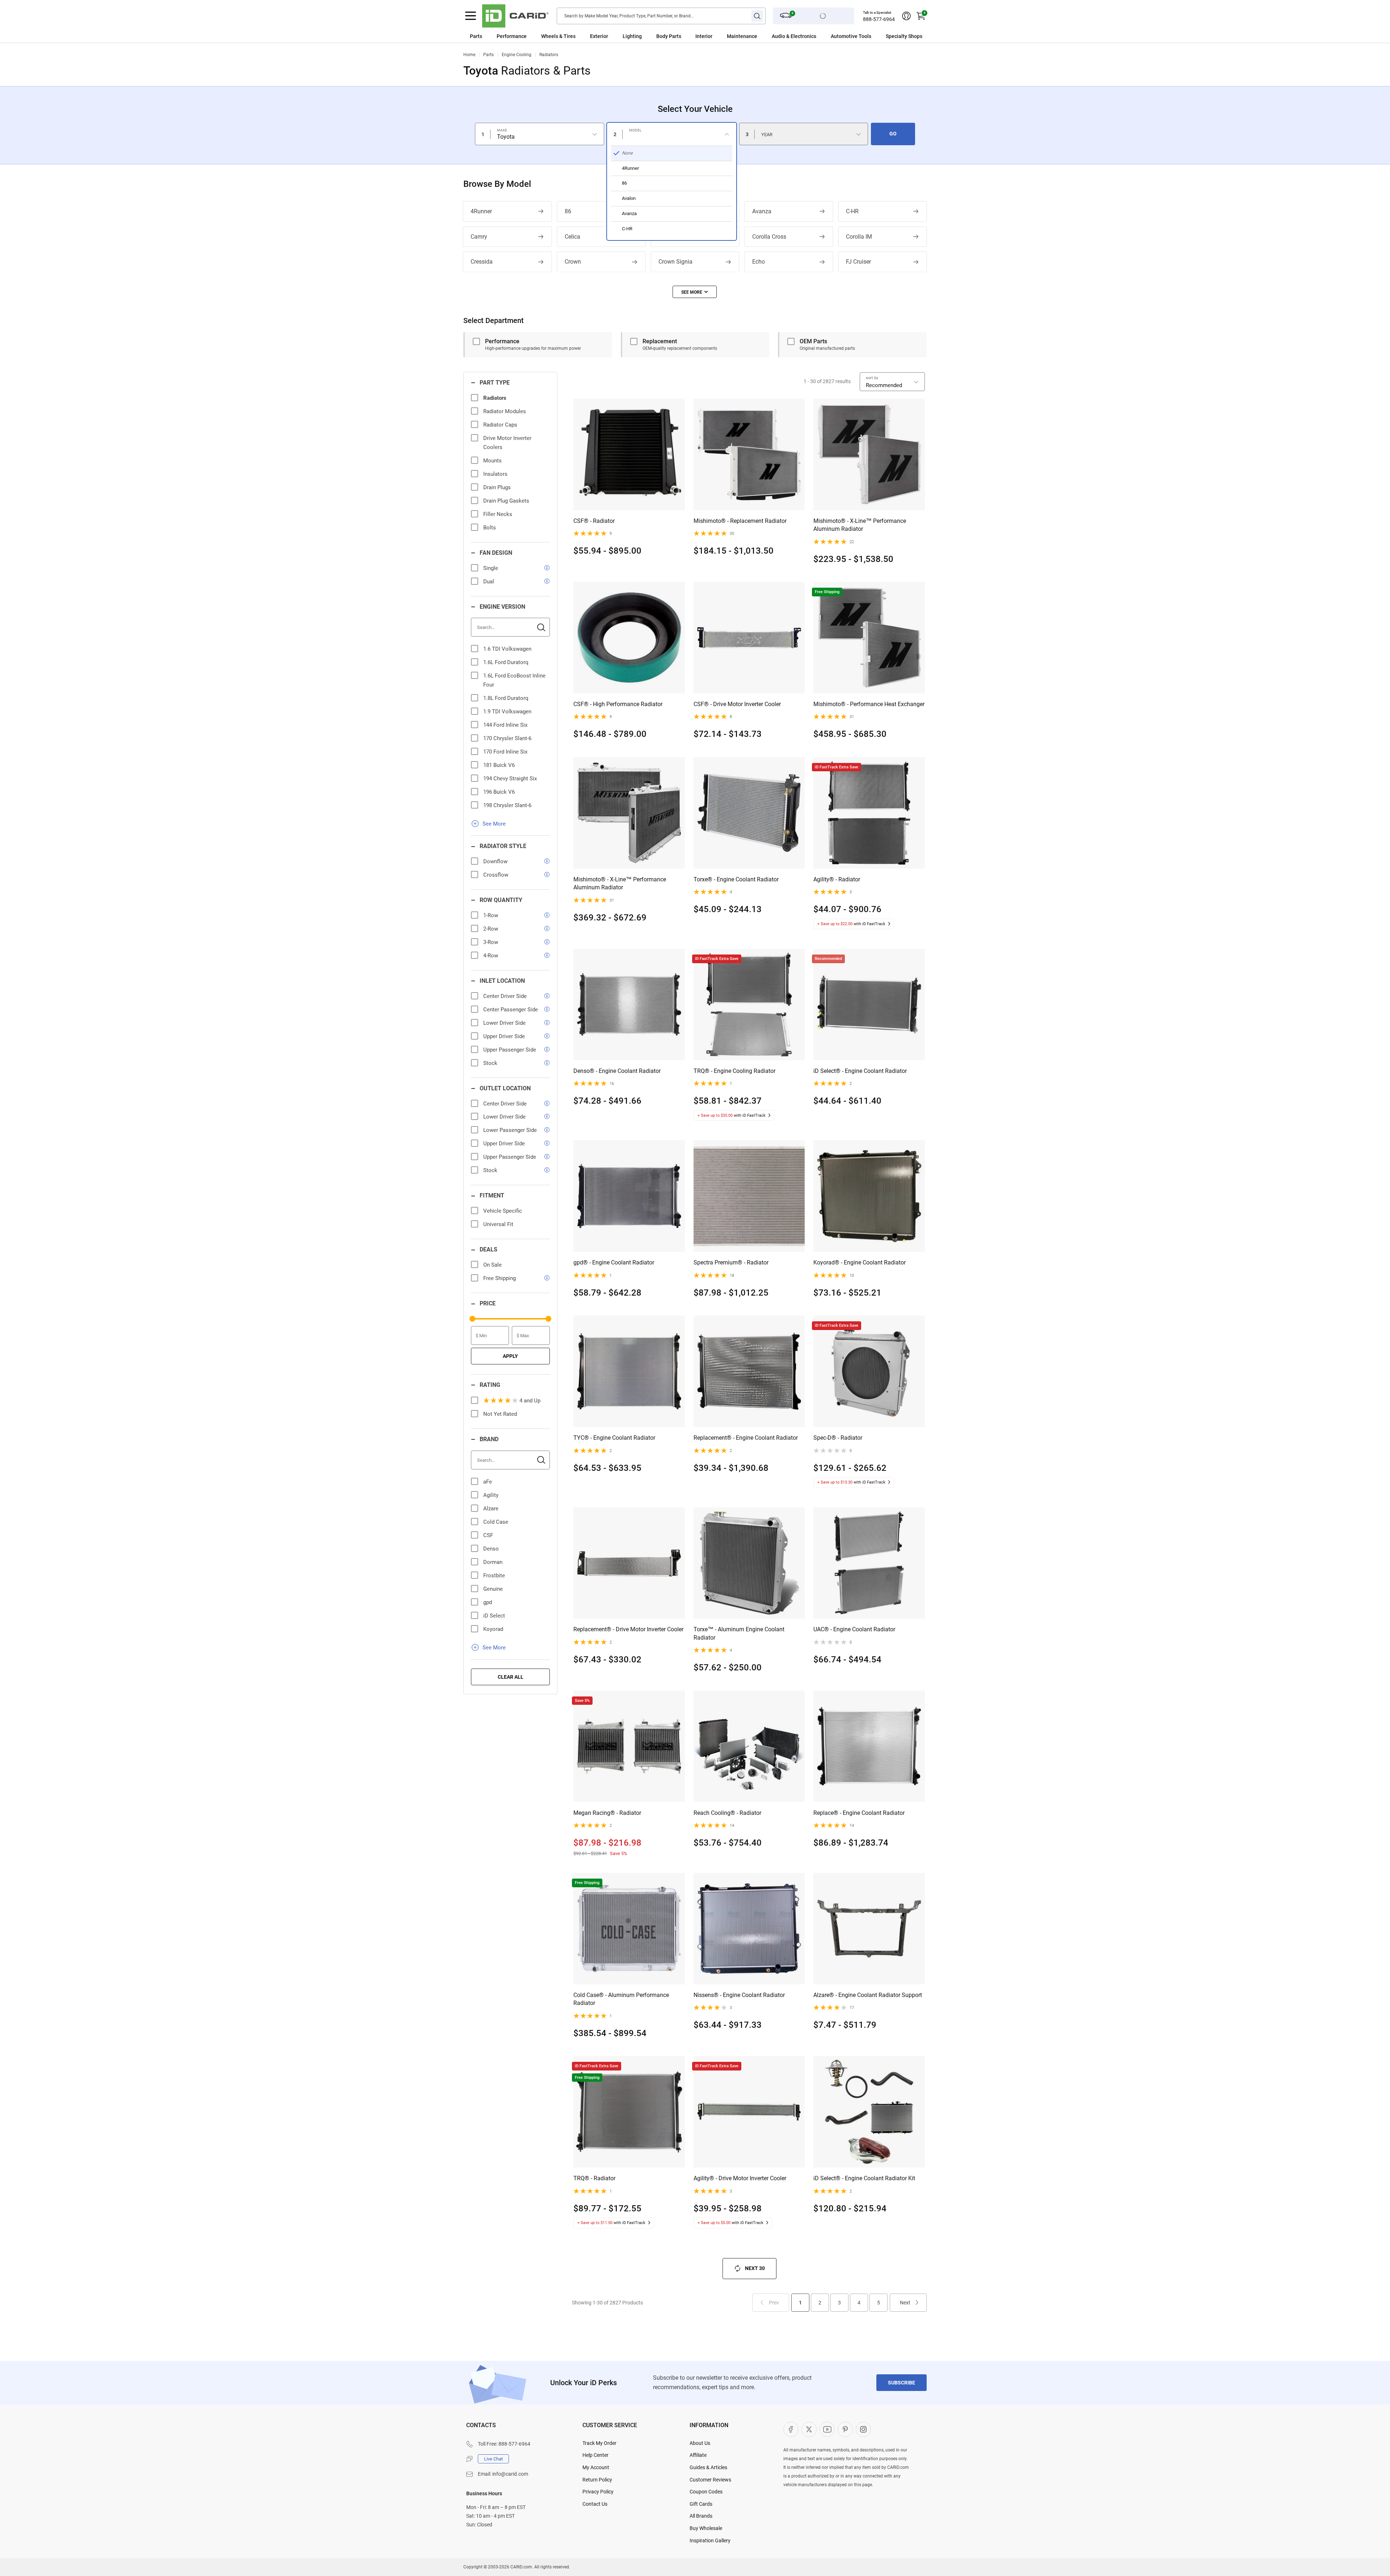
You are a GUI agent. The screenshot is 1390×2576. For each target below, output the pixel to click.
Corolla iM (859, 237)
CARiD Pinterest (845, 2429)
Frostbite (494, 1576)
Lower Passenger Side (510, 1130)
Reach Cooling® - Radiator (727, 1813)
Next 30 (755, 2268)
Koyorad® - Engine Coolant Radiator (860, 1262)
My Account (596, 2467)
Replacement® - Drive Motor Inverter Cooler (628, 1629)
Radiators (549, 55)
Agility (491, 1495)
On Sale (492, 1265)
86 (568, 211)
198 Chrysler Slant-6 (507, 805)
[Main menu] (471, 16)
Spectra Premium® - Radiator (731, 1262)
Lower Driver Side (504, 1023)
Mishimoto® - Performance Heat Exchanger (869, 704)
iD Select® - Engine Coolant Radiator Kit (864, 2178)
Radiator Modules (505, 411)
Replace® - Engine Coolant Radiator (859, 1813)
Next (905, 2303)
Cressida (482, 262)
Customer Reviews (710, 2480)
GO (893, 134)
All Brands (701, 2516)
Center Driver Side (505, 996)
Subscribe (902, 2383)
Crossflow (496, 875)
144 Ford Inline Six (505, 725)
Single (491, 568)
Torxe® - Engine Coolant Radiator (736, 879)
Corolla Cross (769, 237)
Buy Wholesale (706, 2528)
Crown (573, 262)
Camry (479, 237)
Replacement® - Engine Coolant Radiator (746, 1438)
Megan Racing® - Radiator (607, 1813)
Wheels (550, 36)
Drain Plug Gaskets (506, 501)
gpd (488, 1602)
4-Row (491, 956)
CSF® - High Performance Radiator (618, 704)
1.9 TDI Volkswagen (507, 712)
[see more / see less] (695, 292)
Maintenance (742, 36)
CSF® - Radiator (594, 521)
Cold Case (496, 1522)
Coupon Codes (706, 2492)
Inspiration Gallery (710, 2541)
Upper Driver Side (504, 1036)
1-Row (491, 915)
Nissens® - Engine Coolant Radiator (739, 1995)
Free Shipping (500, 1278)
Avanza (762, 211)
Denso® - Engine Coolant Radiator (617, 1071)
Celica (572, 237)
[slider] (472, 1319)
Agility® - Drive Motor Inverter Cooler (740, 2178)
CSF (488, 1535)
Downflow (495, 861)
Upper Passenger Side (510, 1050)
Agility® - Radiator (837, 879)
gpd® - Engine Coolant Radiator (614, 1262)
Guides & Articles (708, 2467)
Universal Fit (498, 1224)
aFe (488, 1482)
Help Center (595, 2455)
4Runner (481, 211)
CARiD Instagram (863, 2429)
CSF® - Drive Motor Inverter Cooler (737, 704)
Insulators (495, 474)
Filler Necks (498, 514)
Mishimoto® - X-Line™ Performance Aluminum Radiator (860, 525)
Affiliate (698, 2455)
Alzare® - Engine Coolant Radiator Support (868, 1995)
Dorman (493, 1562)
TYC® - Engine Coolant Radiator (614, 1438)
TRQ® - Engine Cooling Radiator (734, 1071)
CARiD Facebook (791, 2429)
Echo (759, 262)
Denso (491, 1549)
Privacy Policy (598, 2492)
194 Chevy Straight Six (510, 779)
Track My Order (599, 2443)
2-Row (491, 929)
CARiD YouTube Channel (827, 2429)
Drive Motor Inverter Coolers (507, 443)
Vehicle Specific (503, 1211)
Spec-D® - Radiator (838, 1438)
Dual (489, 582)
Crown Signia (675, 262)
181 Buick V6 (499, 765)
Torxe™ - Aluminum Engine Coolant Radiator (739, 1633)
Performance (512, 36)
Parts (476, 36)
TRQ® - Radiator (594, 2178)
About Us (700, 2443)
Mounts (492, 461)
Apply (510, 1356)
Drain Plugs (497, 487)
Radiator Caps (500, 425)
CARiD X (809, 2429)
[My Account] (906, 16)
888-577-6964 (879, 19)
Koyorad (493, 1629)
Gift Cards (701, 2504)
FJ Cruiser (858, 262)
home (469, 55)
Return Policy (597, 2480)
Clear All (511, 1677)
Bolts (490, 528)
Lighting (632, 36)
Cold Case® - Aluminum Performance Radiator (621, 1999)
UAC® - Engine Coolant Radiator (854, 1629)
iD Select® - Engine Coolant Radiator (860, 1071)
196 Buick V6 (499, 792)
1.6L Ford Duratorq (506, 662)
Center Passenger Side (511, 1010)
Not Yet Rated (500, 1414)
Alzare (491, 1509)
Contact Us (595, 2504)
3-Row (491, 942)
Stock (490, 1063)
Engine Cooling (517, 55)
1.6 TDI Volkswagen (507, 649)
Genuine (493, 1589)
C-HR (852, 211)
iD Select (494, 1616)
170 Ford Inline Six (505, 752)
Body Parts (669, 36)
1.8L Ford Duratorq (506, 698)
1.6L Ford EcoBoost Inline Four (514, 680)
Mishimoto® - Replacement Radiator (740, 521)
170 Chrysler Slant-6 (507, 738)
